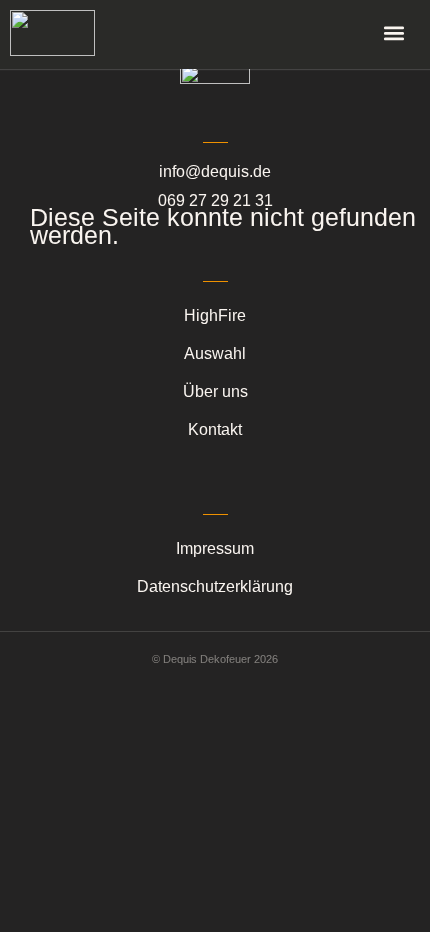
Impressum (215, 548)
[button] (393, 32)
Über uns (215, 391)
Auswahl (215, 353)
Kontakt (215, 429)
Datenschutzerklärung (215, 586)
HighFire (215, 315)
